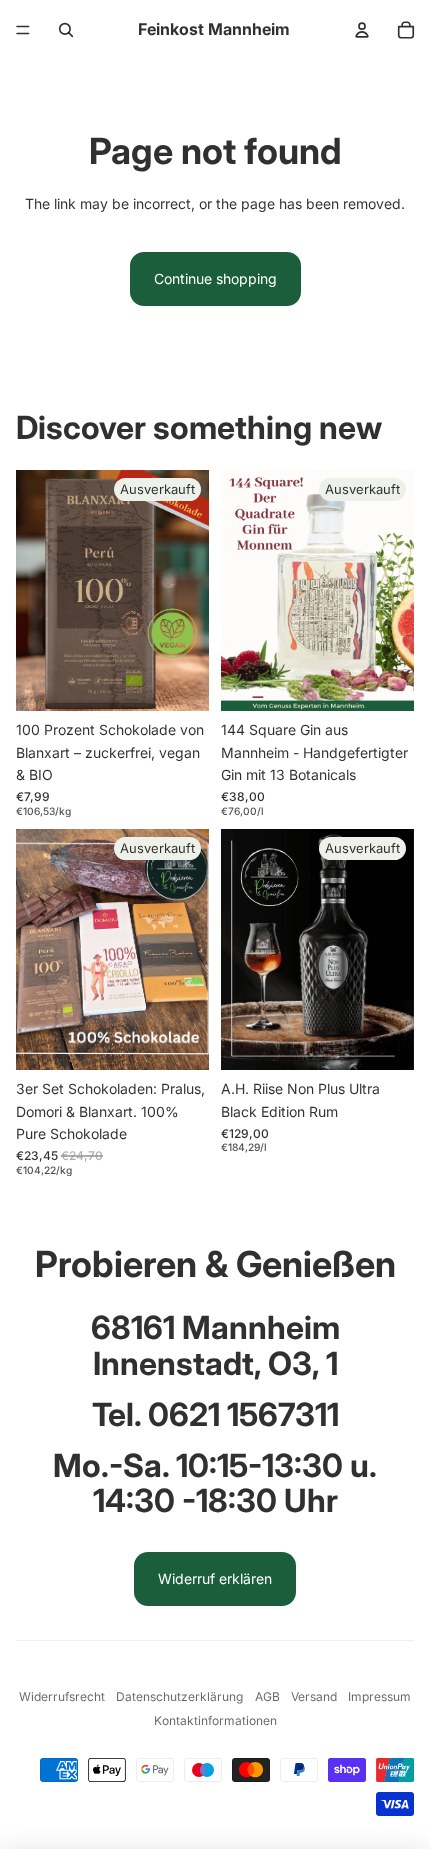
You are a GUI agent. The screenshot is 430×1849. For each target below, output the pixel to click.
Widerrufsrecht (62, 1696)
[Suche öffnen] (66, 30)
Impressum (379, 1696)
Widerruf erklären (215, 1578)
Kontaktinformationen (215, 1720)
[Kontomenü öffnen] (362, 30)
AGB (267, 1696)
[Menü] (23, 30)
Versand (314, 1696)
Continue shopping (215, 278)
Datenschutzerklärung (179, 1696)
